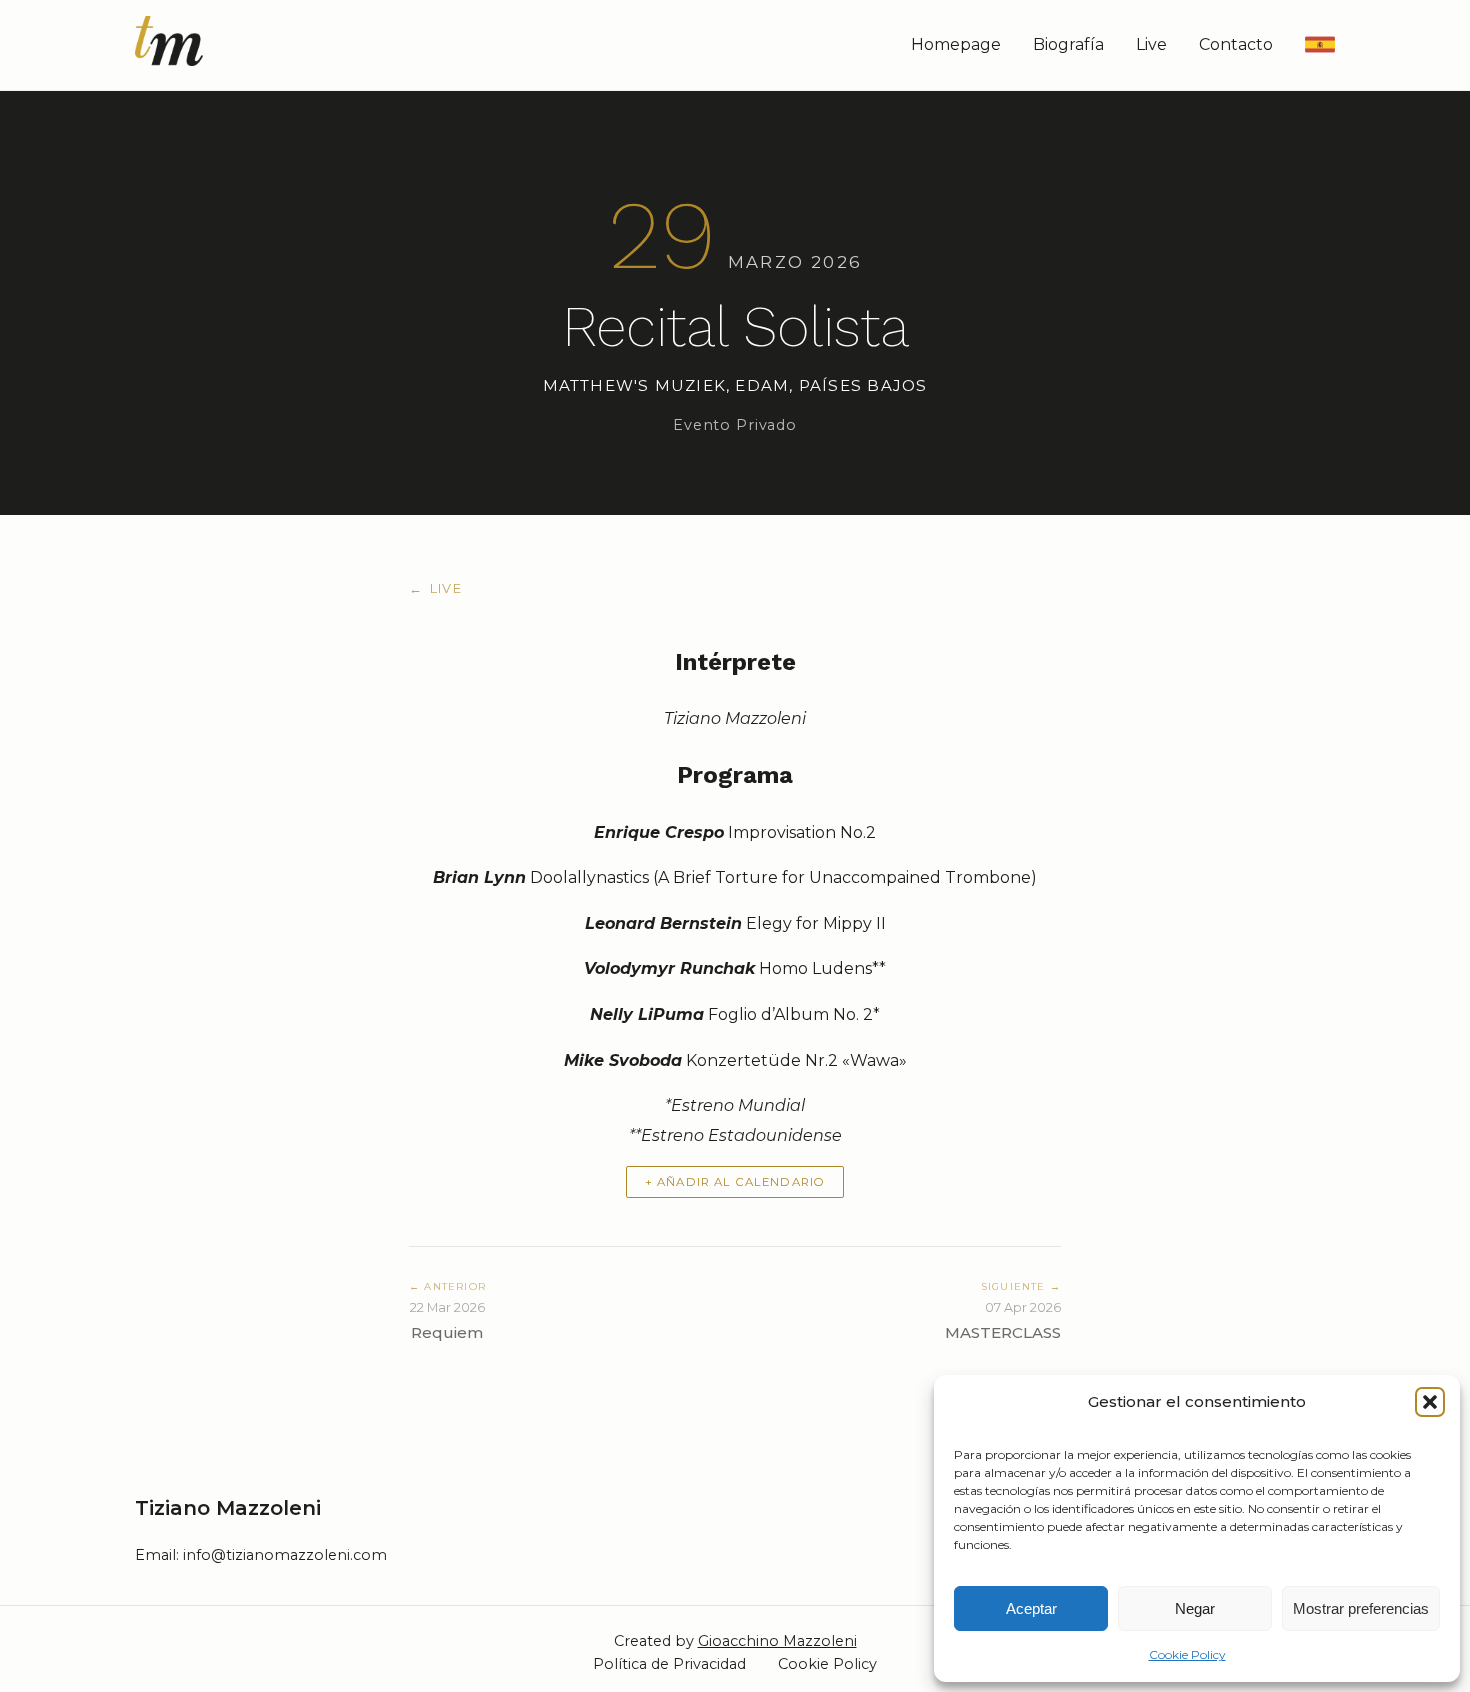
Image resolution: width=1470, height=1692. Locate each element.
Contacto (1236, 44)
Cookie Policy (1187, 1654)
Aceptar (1031, 1608)
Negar (1195, 1608)
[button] (1430, 1402)
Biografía (1068, 44)
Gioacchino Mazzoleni (777, 1641)
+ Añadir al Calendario (735, 1182)
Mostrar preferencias (1361, 1608)
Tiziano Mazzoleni (228, 1508)
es (1319, 44)
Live (1151, 44)
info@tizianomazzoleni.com (285, 1555)
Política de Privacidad (669, 1664)
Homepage (956, 44)
